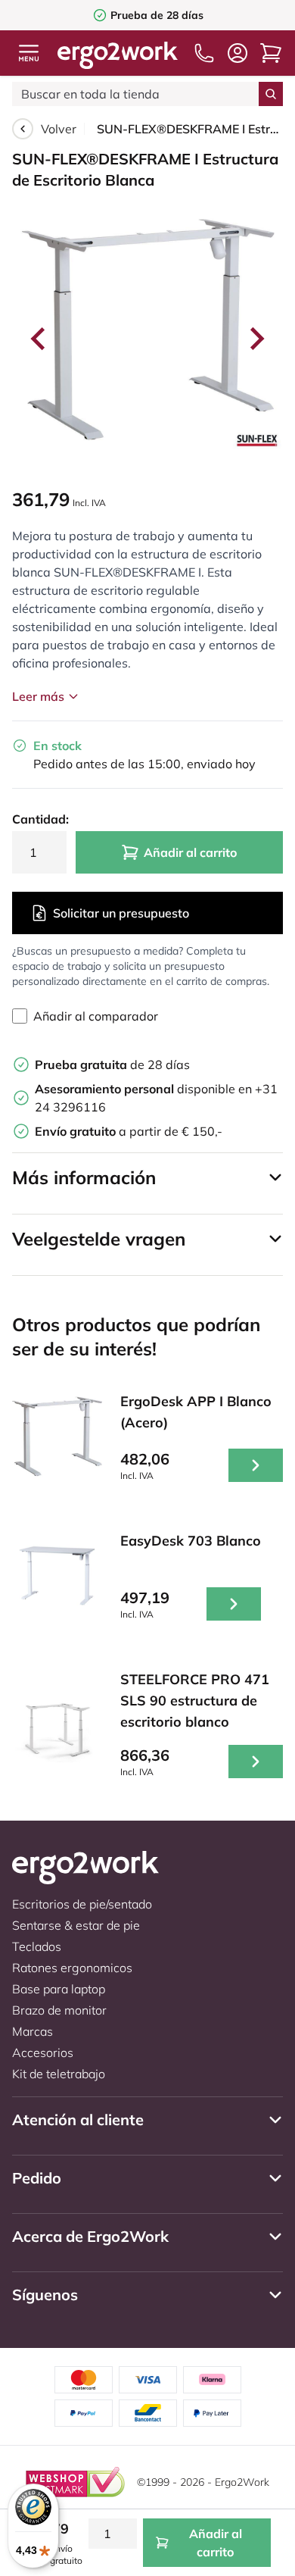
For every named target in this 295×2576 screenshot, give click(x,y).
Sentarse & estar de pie (76, 1925)
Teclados (37, 1946)
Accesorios (43, 2052)
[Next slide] (256, 339)
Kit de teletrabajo (59, 2074)
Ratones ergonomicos (72, 1968)
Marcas (33, 2031)
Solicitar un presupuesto (121, 913)
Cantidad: (39, 819)
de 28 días (112, 1064)
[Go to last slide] (39, 339)
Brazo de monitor (59, 2010)
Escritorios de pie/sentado (82, 1904)
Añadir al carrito (190, 852)
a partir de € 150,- (129, 1131)
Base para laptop (59, 1989)
